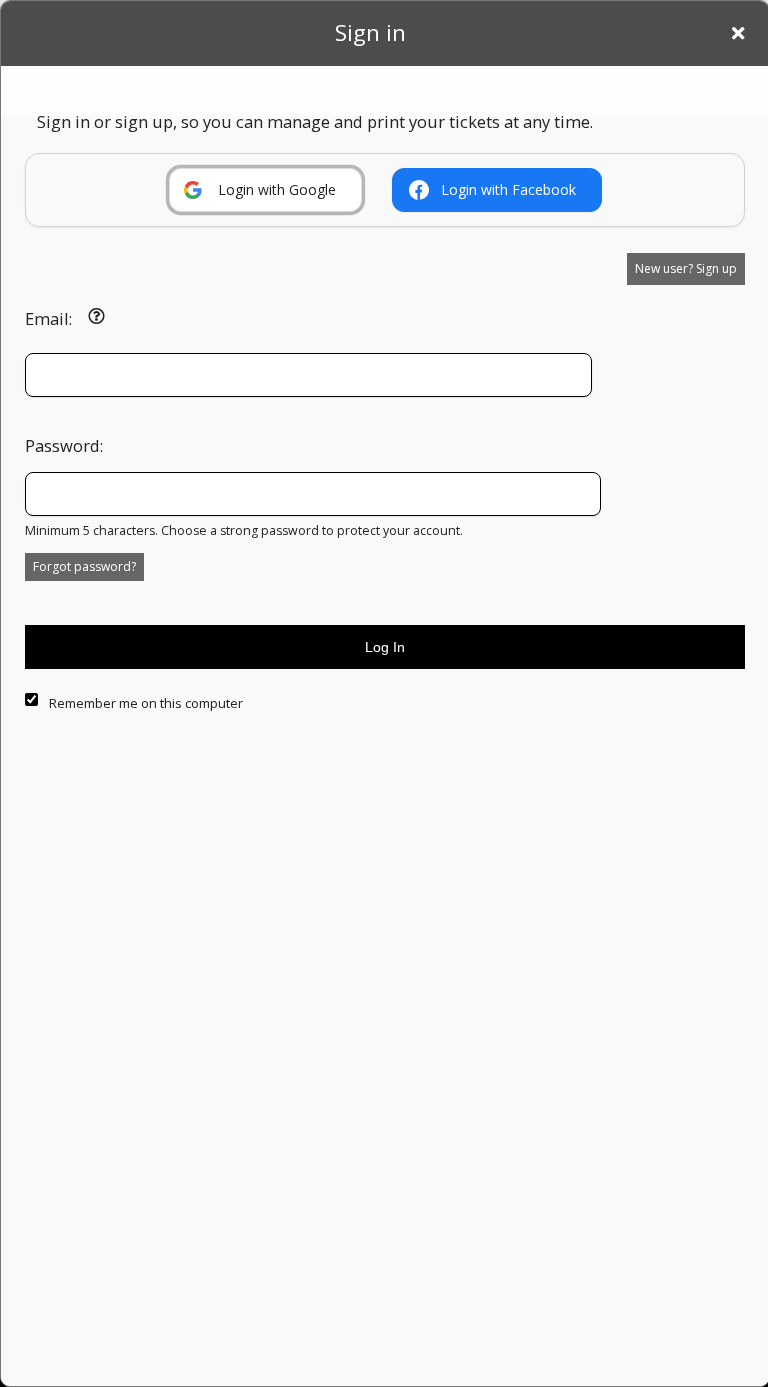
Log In (385, 647)
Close (738, 33)
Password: (64, 445)
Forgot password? (84, 566)
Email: (48, 318)
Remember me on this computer (146, 703)
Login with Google (277, 189)
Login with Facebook (508, 189)
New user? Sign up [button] (686, 268)
